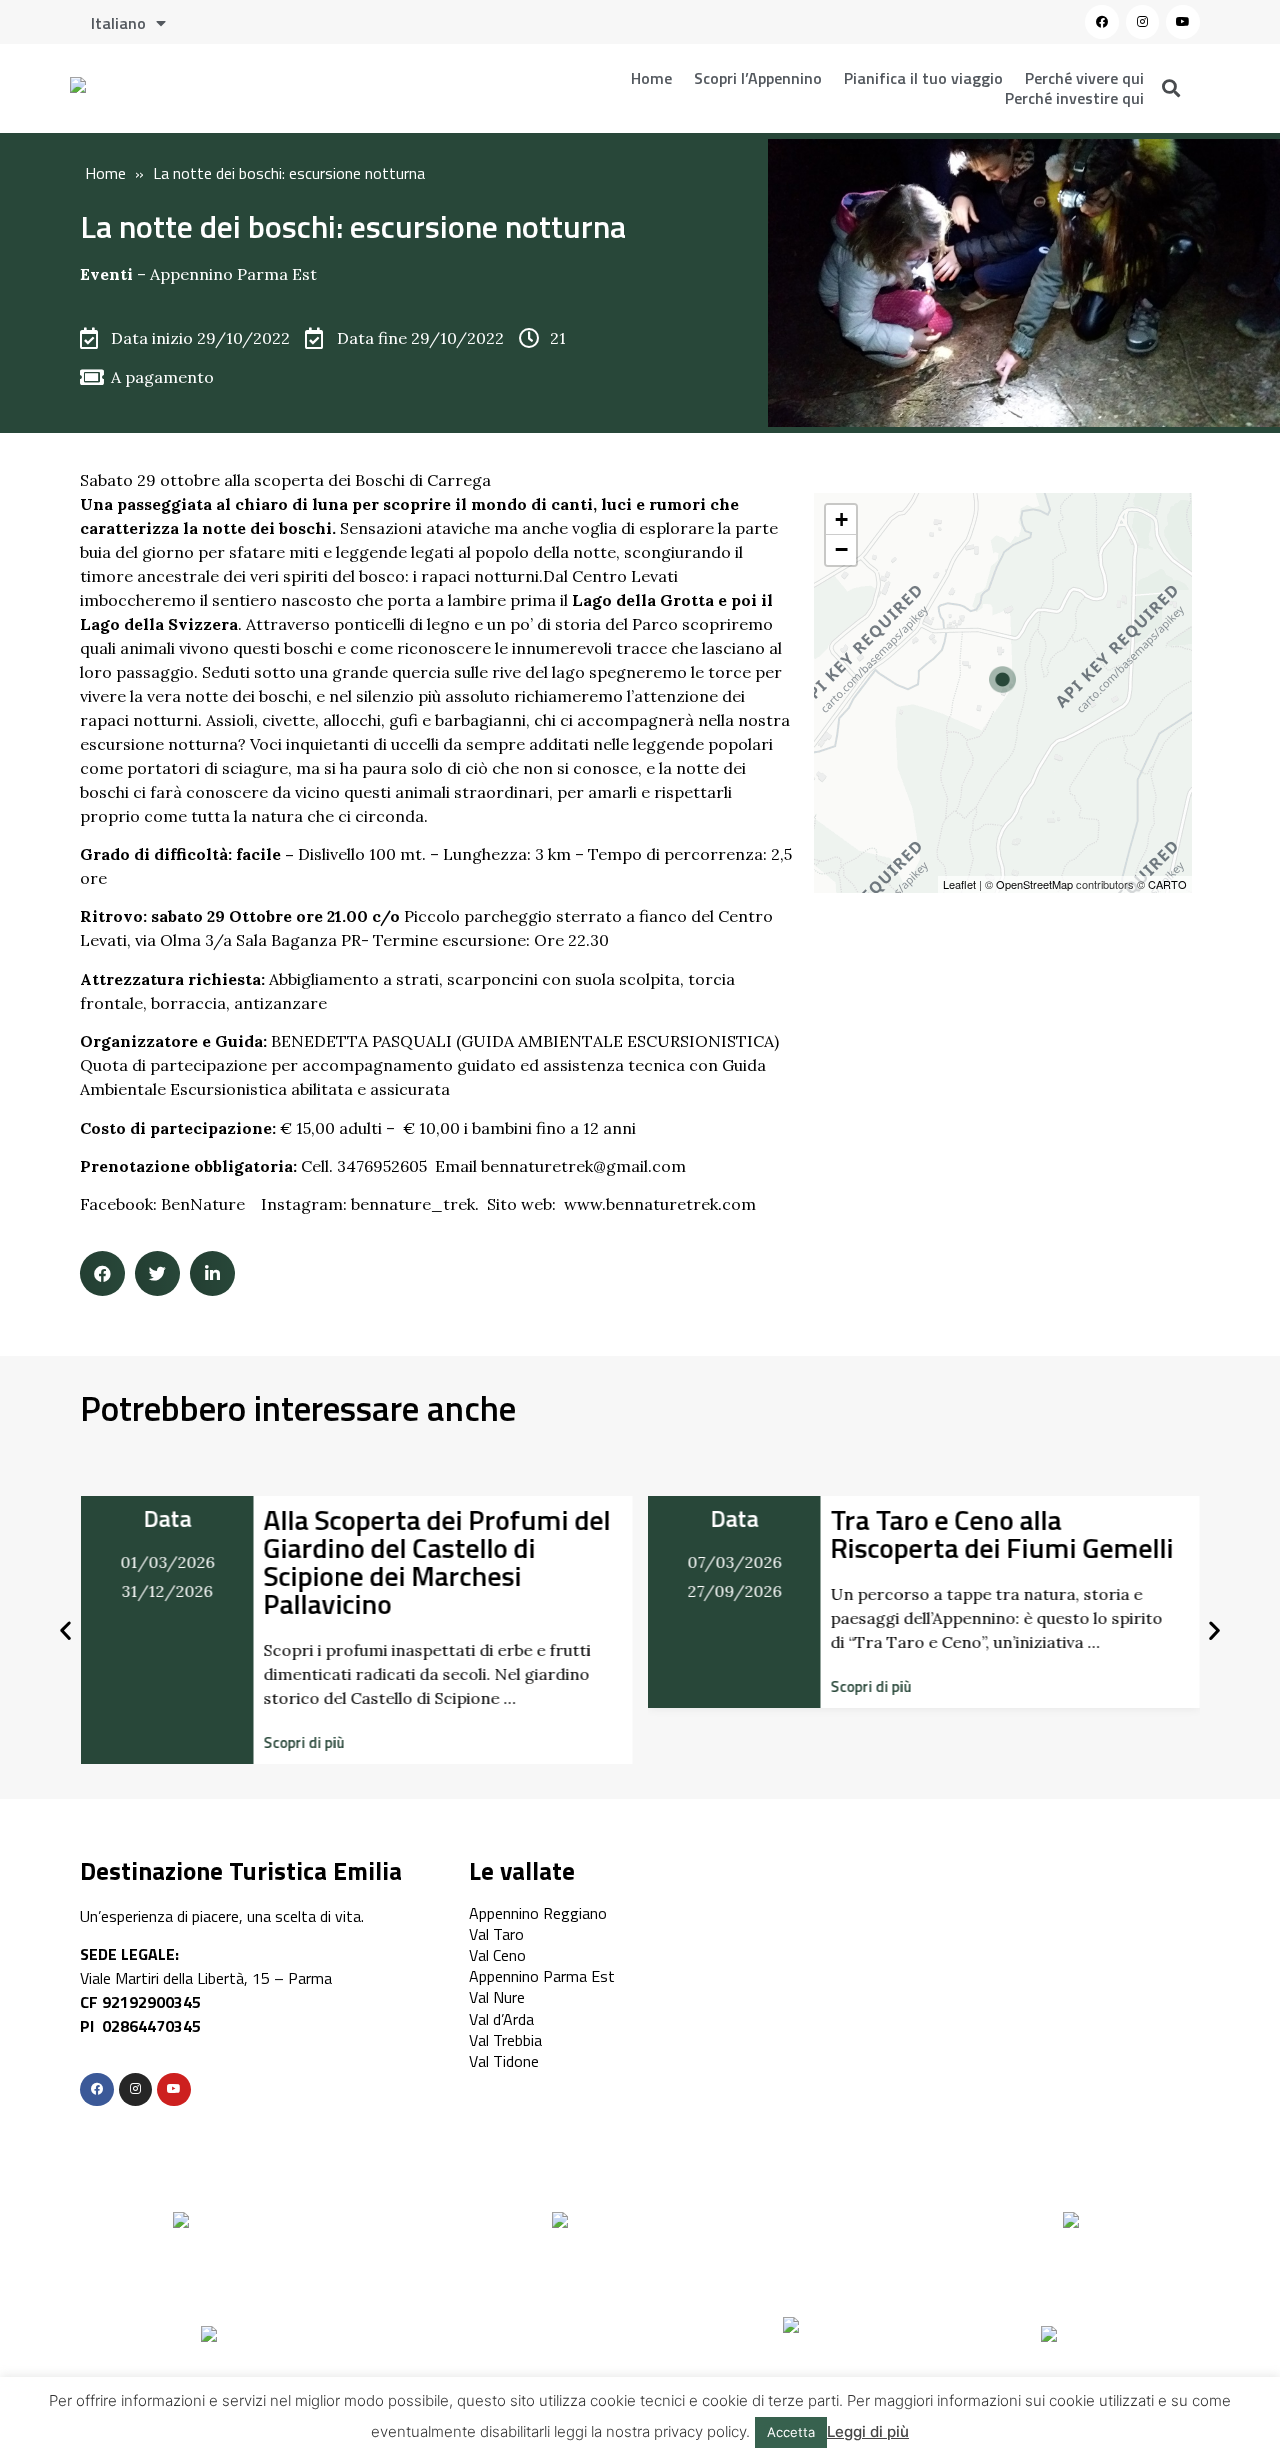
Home (651, 78)
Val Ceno (497, 1955)
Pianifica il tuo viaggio (923, 78)
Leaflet (959, 884)
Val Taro (496, 1934)
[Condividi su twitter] (157, 1273)
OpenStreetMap (1034, 884)
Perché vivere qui (1084, 78)
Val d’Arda (501, 2019)
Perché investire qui (1074, 98)
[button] (303, 1742)
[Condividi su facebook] (102, 1273)
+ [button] (841, 519)
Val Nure (497, 1997)
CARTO (1167, 884)
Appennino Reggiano (538, 1913)
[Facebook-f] (97, 2090)
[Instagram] (1143, 22)
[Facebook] (1102, 22)
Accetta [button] (791, 2432)
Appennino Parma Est (233, 274)
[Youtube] (1183, 22)
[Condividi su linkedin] (212, 1273)
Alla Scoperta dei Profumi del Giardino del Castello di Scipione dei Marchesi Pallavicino (436, 1561)
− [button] (841, 549)
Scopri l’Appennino (758, 78)
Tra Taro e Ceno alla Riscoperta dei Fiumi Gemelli (1002, 1533)
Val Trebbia (505, 2040)
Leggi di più (868, 2431)
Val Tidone (504, 2061)
